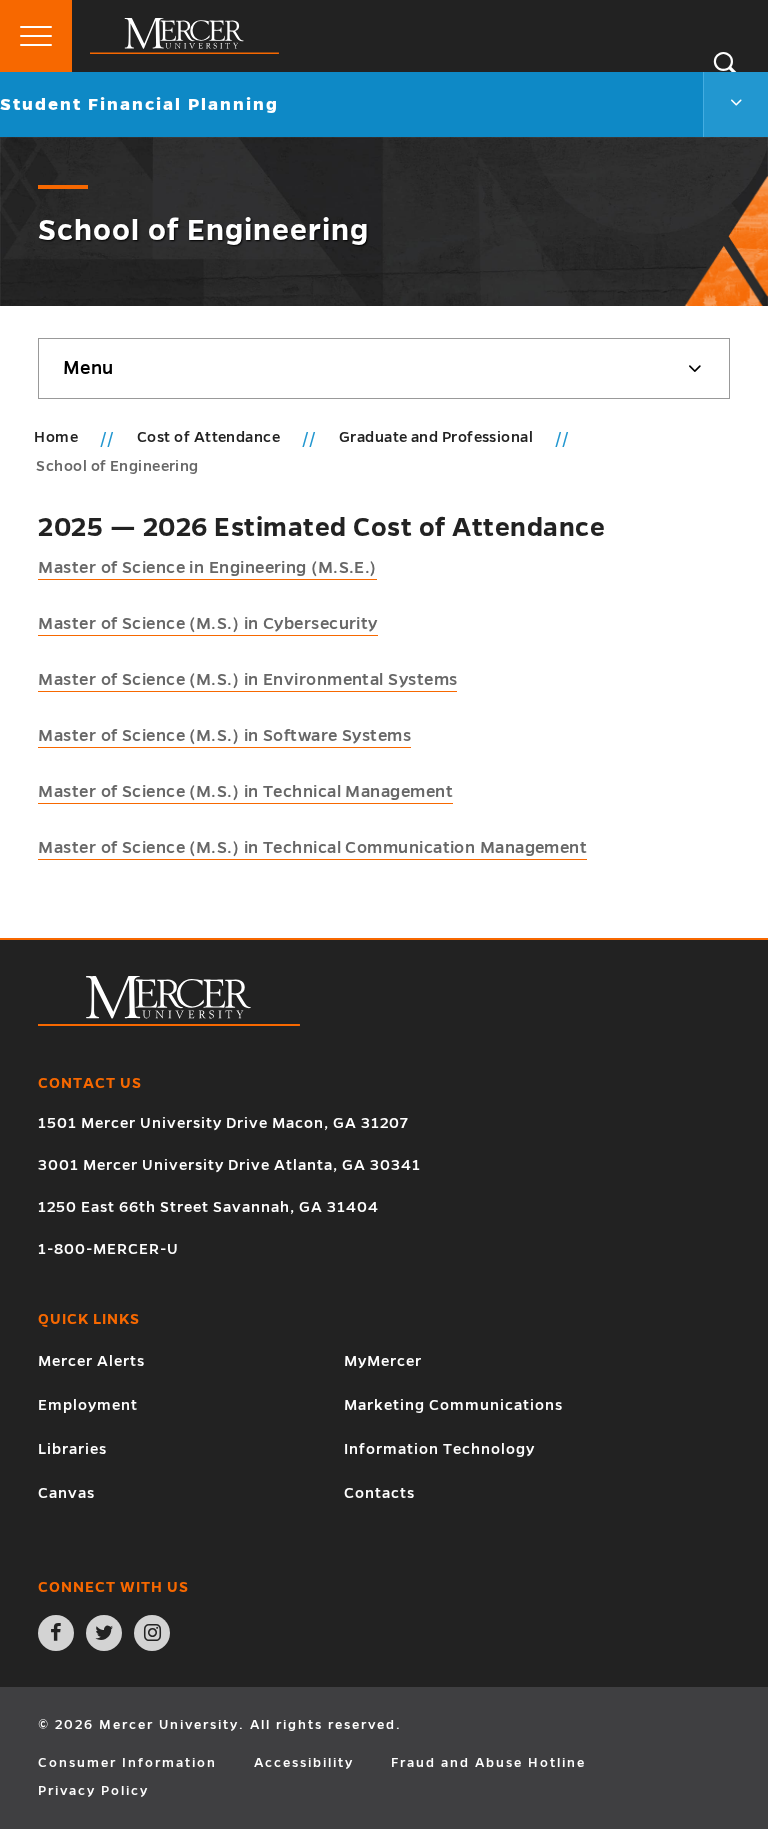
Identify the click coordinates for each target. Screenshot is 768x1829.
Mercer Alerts (91, 1361)
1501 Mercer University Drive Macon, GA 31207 (223, 1123)
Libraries (72, 1449)
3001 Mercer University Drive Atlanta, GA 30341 (229, 1165)
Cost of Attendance (210, 437)
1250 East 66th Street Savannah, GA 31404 (208, 1207)
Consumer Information (127, 1763)
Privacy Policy (93, 1791)
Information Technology (439, 1449)
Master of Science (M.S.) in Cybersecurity (207, 624)
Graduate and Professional (438, 437)
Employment (88, 1405)
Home (56, 437)
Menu (88, 368)
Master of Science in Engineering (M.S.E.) (207, 568)
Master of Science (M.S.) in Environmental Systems (247, 680)
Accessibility (304, 1763)
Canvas (66, 1493)
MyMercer (383, 1361)
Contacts (379, 1493)
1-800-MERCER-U (108, 1249)
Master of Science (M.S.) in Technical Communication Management (312, 848)
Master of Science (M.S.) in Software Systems (224, 736)
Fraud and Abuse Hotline (488, 1763)
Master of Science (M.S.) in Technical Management (245, 792)
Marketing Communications (453, 1405)
